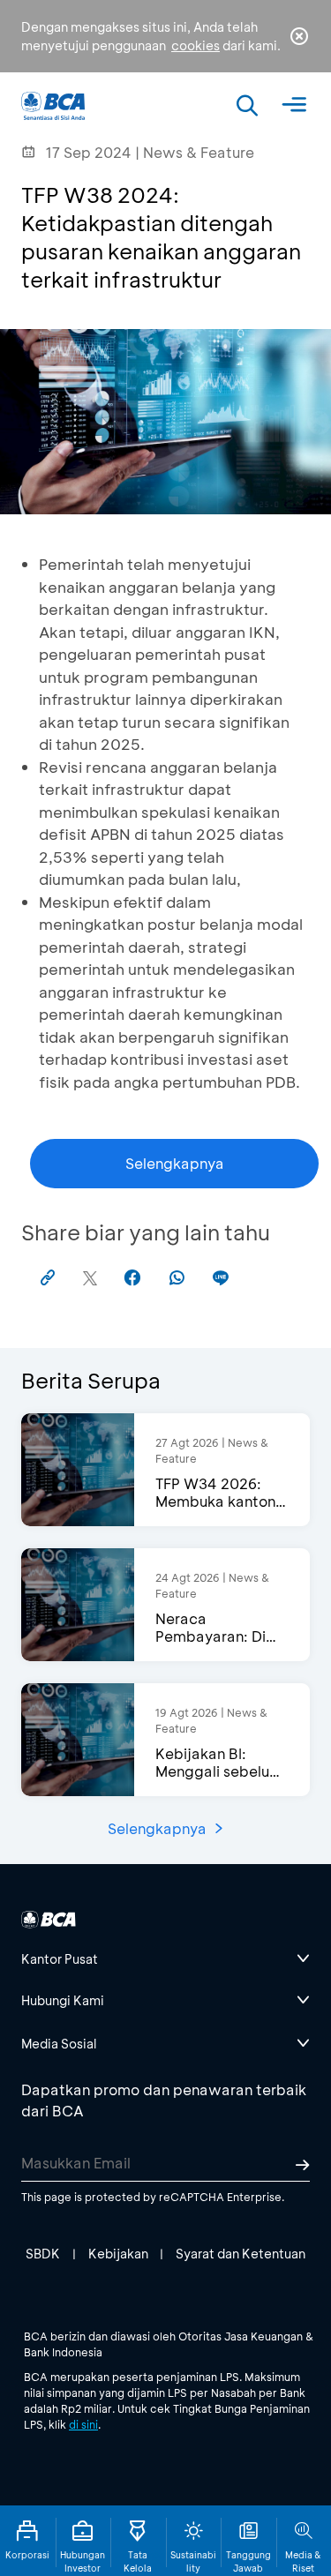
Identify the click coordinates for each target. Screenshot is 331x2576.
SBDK (43, 2254)
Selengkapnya (175, 1163)
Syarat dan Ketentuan (241, 2254)
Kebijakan (118, 2254)
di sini (83, 2424)
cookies (196, 45)
